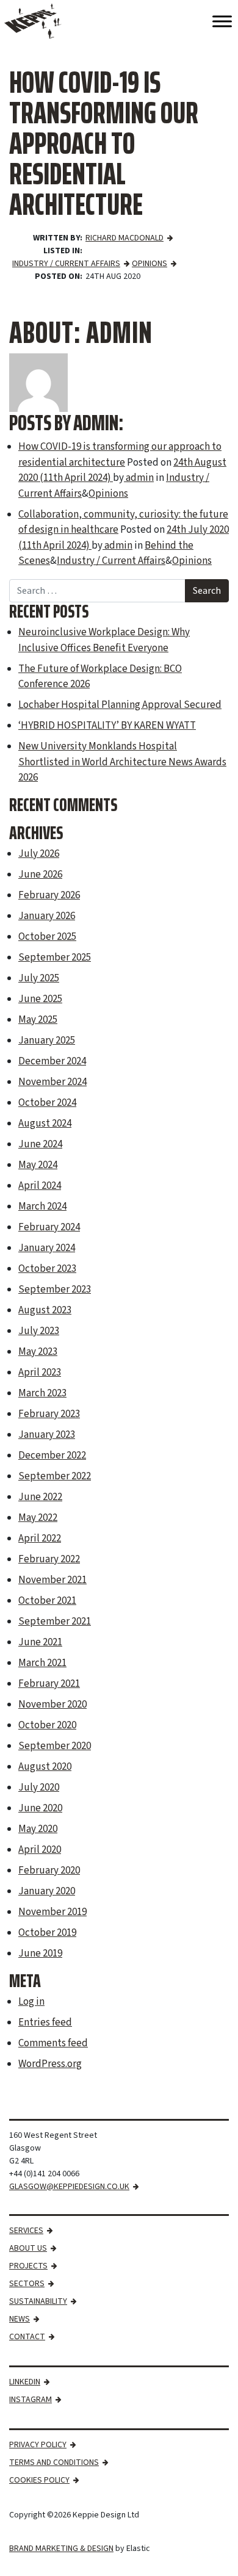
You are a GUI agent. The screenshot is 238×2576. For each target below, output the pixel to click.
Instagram (31, 2400)
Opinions (150, 264)
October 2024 (47, 1103)
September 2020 (55, 1746)
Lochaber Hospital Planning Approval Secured (120, 705)
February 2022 (49, 1559)
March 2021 (42, 1663)
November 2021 (52, 1580)
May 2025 (38, 1020)
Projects (28, 2266)
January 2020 (47, 1891)
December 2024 (52, 1061)
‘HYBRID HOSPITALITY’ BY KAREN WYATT (107, 726)
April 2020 (40, 1850)
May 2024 (38, 1165)
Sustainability (38, 2301)
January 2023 (47, 1435)
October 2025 (47, 937)
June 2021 (40, 1642)
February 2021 (49, 1684)
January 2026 (47, 916)
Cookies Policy (39, 2480)
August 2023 (45, 1310)
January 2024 (47, 1248)
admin (139, 478)
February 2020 (49, 1871)
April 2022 (40, 1539)
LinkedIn (25, 2382)
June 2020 (40, 1808)
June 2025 (40, 999)
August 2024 (45, 1124)
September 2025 (55, 958)
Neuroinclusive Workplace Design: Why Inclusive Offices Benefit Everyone (104, 640)
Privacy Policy (38, 2445)
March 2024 (42, 1207)
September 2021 (55, 1622)
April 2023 (40, 1373)
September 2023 (55, 1290)
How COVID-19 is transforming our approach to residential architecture (120, 455)
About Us (28, 2248)
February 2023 (49, 1414)
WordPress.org (50, 2064)
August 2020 (45, 1767)
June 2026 (40, 875)
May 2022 (38, 1518)
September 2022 (55, 1476)
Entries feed (45, 2022)
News (20, 2319)
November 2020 (52, 1705)
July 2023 (39, 1331)
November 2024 (52, 1082)
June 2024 (40, 1144)
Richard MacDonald (124, 238)
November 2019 (52, 1912)
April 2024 (40, 1186)
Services (26, 2231)
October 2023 (47, 1269)
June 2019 (40, 1954)
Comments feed (53, 2043)
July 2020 (39, 1788)
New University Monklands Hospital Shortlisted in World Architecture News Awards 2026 (122, 762)
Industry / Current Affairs (66, 264)
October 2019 (47, 1933)
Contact (27, 2337)
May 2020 (38, 1829)
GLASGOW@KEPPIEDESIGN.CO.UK (69, 2187)
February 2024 (49, 1227)
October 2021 (47, 1601)
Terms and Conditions (54, 2462)
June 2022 (40, 1497)
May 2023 (38, 1352)
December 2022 (52, 1456)
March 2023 (42, 1393)
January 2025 (47, 1041)
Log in (31, 2002)
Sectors (27, 2284)
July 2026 (39, 854)
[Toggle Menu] (222, 21)
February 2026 (49, 895)
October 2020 (47, 1725)
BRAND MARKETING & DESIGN (61, 2549)
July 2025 (39, 978)
